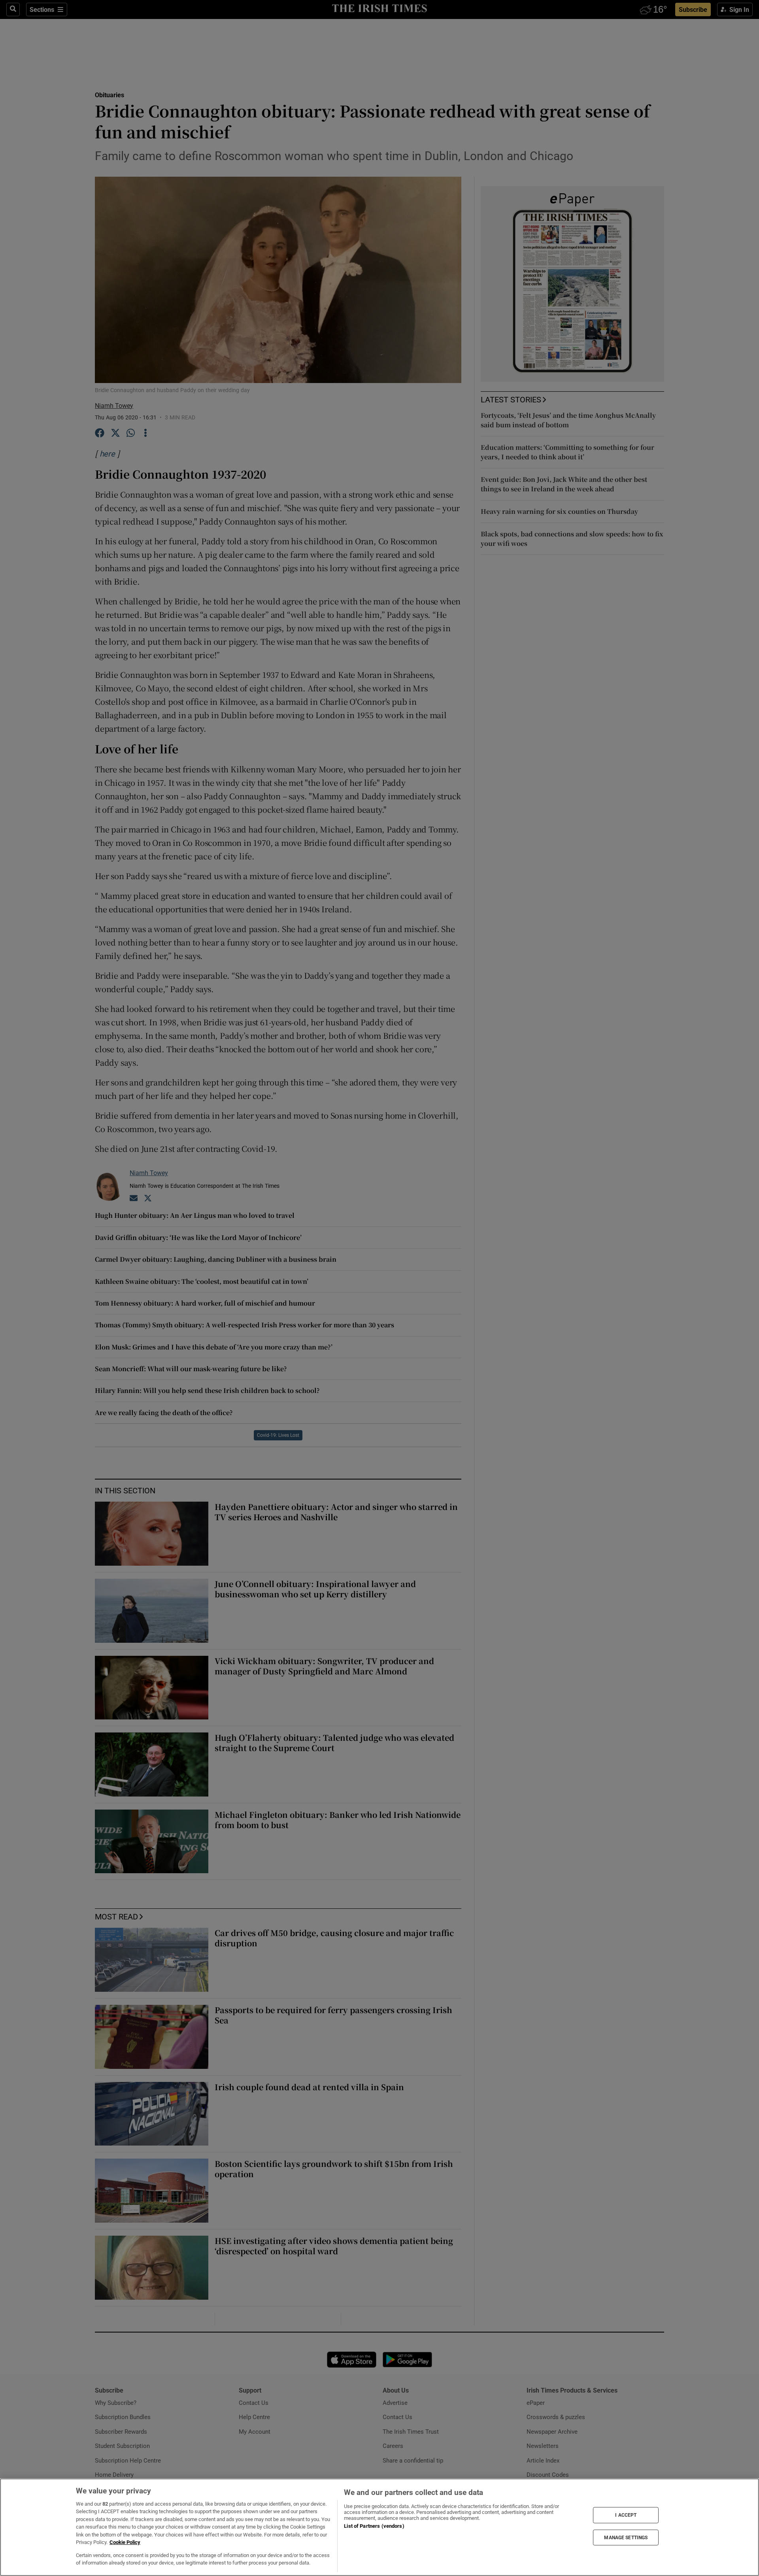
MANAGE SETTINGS (626, 2537)
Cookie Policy (125, 2542)
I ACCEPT (626, 2515)
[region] (379, 2527)
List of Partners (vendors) (374, 2526)
